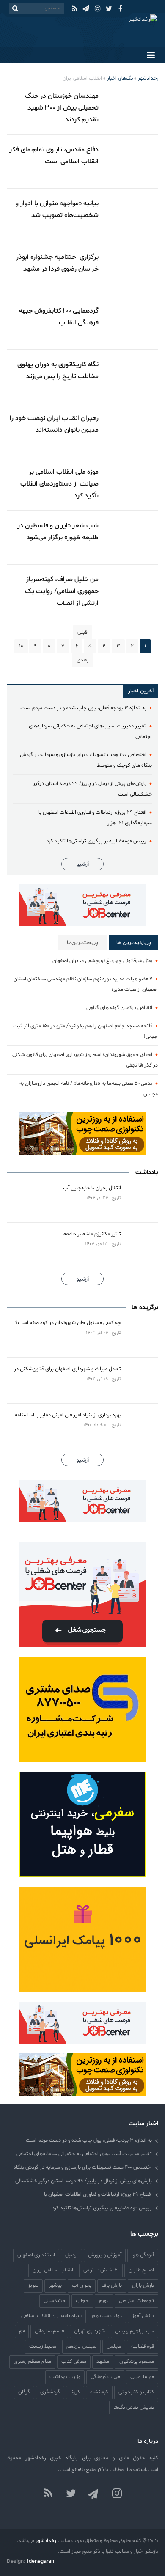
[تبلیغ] (82, 905)
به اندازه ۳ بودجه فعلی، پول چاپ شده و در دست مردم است (83, 708)
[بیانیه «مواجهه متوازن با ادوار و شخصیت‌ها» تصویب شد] (132, 215)
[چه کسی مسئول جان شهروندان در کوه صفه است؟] (141, 1334)
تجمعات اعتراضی (136, 2300)
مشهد (103, 2361)
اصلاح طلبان (141, 2270)
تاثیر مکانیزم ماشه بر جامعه (92, 1234)
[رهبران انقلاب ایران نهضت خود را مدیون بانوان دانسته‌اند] (132, 430)
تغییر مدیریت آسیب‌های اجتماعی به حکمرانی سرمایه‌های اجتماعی (84, 2154)
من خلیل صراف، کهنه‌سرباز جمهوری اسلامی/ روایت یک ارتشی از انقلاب (62, 591)
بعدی (82, 660)
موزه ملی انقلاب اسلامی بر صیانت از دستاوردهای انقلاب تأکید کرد (59, 484)
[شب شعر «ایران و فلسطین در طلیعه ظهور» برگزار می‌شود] (132, 538)
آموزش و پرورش (105, 2255)
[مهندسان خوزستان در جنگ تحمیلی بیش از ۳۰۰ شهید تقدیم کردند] (132, 108)
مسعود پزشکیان (137, 2361)
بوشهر (55, 2285)
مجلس (114, 2346)
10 (21, 646)
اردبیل (71, 2255)
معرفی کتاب (74, 2361)
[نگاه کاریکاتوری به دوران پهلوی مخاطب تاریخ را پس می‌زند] (132, 376)
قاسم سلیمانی (49, 2331)
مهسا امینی (142, 2377)
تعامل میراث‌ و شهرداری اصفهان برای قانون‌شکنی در (67, 1369)
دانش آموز (143, 2316)
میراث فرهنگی (105, 2377)
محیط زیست (43, 2346)
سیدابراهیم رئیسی (135, 2331)
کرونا (75, 2392)
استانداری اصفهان (36, 2255)
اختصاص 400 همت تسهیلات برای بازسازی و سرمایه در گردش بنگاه (83, 2167)
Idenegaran (41, 2562)
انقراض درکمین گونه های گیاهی (119, 1008)
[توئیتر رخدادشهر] (71, 2494)
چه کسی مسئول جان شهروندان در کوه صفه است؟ (68, 1323)
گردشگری (50, 2392)
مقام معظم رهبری (32, 2361)
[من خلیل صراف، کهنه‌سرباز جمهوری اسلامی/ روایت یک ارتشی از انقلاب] (132, 591)
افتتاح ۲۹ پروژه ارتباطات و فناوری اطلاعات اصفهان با (98, 2194)
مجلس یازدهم (81, 2346)
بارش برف (112, 2285)
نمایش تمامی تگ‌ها (134, 2407)
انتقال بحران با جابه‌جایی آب (92, 1188)
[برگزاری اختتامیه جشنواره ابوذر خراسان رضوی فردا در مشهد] (132, 269)
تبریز (33, 2285)
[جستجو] (15, 8)
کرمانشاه (99, 2392)
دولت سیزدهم (107, 2316)
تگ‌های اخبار (120, 78)
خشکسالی (55, 2300)
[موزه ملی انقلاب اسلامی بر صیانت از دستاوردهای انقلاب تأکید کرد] (132, 484)
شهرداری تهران (89, 2331)
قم (22, 2331)
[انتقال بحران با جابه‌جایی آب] (141, 1199)
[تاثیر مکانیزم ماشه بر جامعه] (141, 1245)
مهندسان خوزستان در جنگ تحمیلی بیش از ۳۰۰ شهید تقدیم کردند (62, 108)
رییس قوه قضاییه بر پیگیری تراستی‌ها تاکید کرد (96, 841)
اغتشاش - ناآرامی (101, 2270)
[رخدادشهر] (120, 30)
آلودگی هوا (143, 2255)
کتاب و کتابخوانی (136, 2392)
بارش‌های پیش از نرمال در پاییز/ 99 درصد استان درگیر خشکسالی (84, 2181)
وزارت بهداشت (65, 2377)
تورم (104, 2300)
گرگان (24, 2392)
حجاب (82, 2300)
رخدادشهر (148, 78)
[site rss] (48, 2494)
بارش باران (143, 2285)
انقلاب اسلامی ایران (53, 2270)
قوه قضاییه (143, 2346)
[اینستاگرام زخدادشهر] (117, 2494)
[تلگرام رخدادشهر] (94, 2494)
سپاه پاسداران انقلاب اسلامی (51, 2316)
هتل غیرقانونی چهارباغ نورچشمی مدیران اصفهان (102, 961)
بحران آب (82, 2285)
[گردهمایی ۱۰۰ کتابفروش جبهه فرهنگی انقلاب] (132, 323)
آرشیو (83, 864)
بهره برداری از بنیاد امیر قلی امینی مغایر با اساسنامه (68, 1415)
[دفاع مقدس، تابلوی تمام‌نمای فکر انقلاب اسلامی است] (132, 162)
